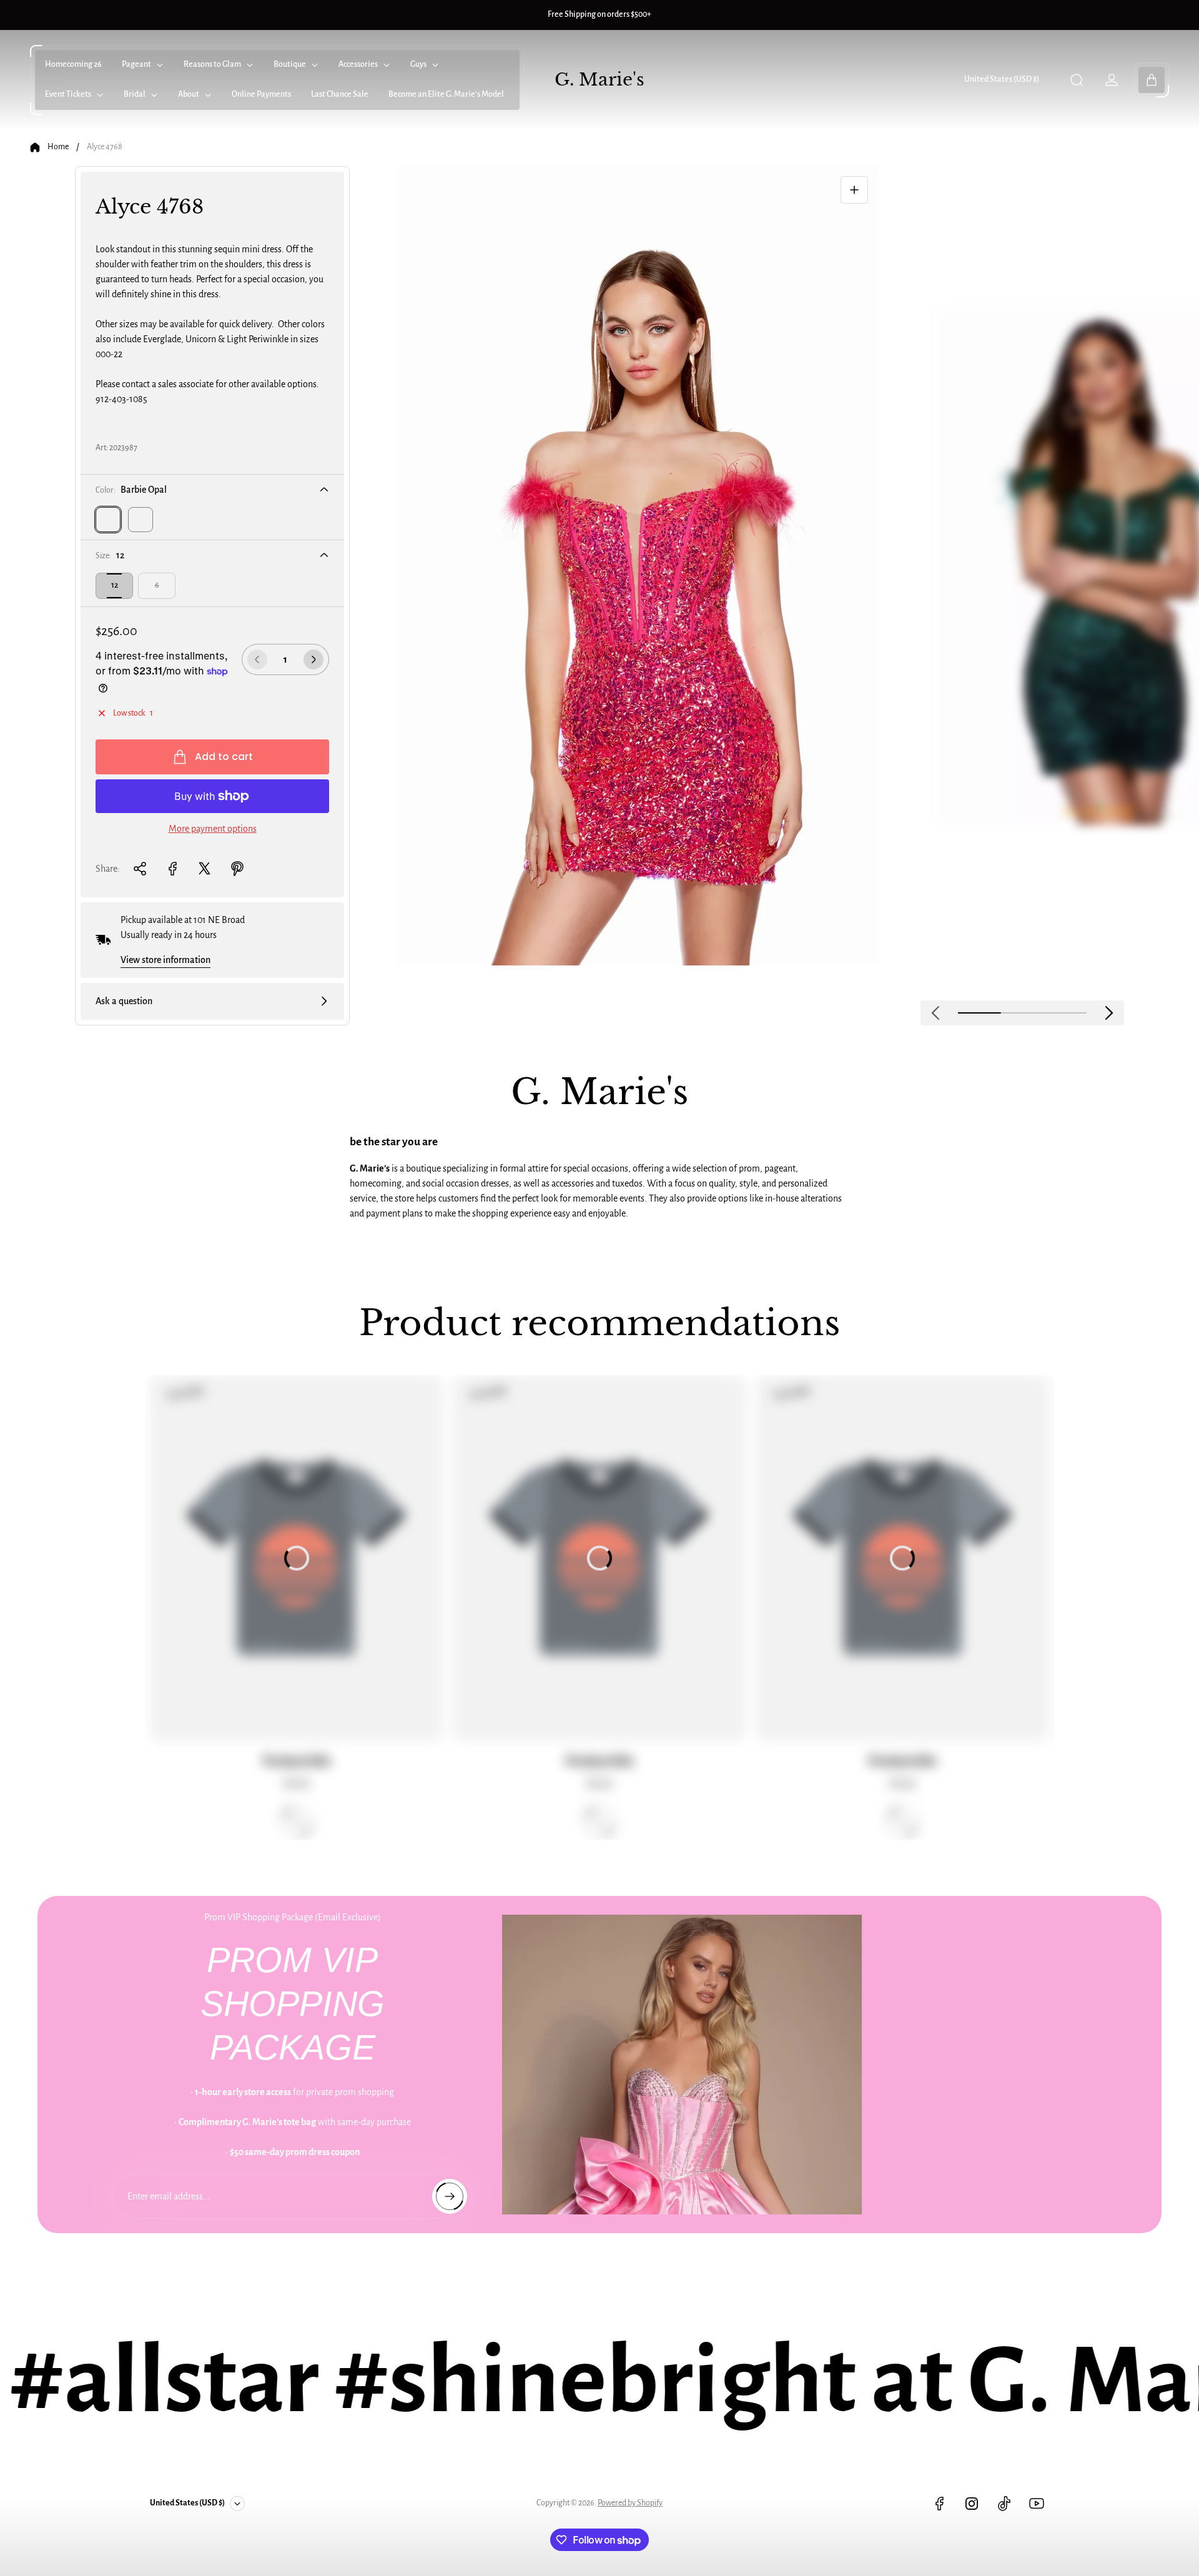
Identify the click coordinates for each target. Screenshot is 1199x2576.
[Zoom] (854, 190)
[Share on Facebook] (172, 869)
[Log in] (1112, 80)
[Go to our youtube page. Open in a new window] (1037, 2504)
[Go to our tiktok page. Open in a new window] (1004, 2504)
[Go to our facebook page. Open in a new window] (939, 2504)
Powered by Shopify (630, 2503)
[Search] (1077, 80)
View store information (165, 960)
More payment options (213, 829)
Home (58, 147)
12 (115, 585)
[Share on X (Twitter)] (205, 869)
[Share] (140, 869)
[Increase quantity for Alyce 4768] (313, 659)
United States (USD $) (1002, 79)
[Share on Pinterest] (237, 869)
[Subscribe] (450, 2196)
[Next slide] (1109, 1013)
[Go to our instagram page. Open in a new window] (972, 2504)
